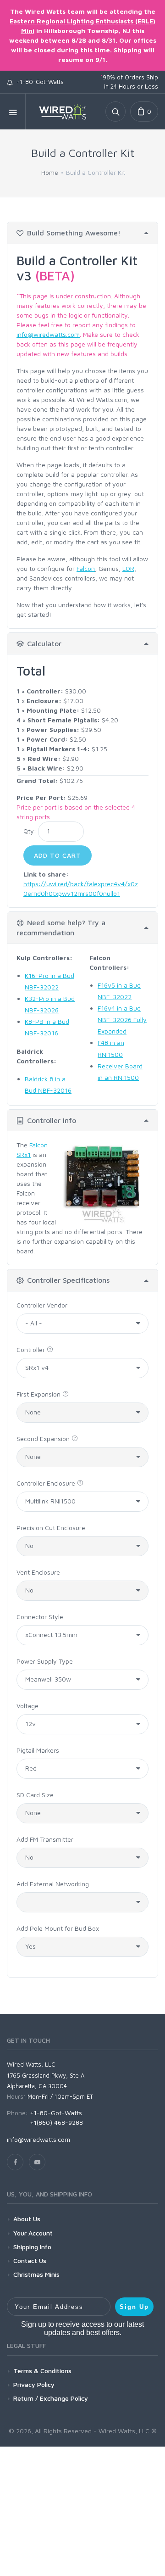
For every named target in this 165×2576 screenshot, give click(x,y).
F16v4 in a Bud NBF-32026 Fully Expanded (122, 1020)
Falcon (86, 568)
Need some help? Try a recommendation (61, 928)
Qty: (30, 831)
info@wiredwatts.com (48, 334)
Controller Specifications (68, 1280)
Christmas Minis (36, 2274)
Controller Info (52, 1120)
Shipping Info (32, 2247)
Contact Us (30, 2260)
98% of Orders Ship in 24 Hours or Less (129, 82)
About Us (27, 2219)
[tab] (82, 233)
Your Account (33, 2233)
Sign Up (134, 2307)
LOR (128, 568)
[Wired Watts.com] (59, 112)
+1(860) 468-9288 (56, 2122)
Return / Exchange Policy (51, 2398)
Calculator (44, 643)
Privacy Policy (34, 2384)
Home (50, 172)
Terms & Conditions (42, 2371)
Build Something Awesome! (74, 233)
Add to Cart (58, 855)
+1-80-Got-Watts (38, 82)
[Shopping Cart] (144, 112)
